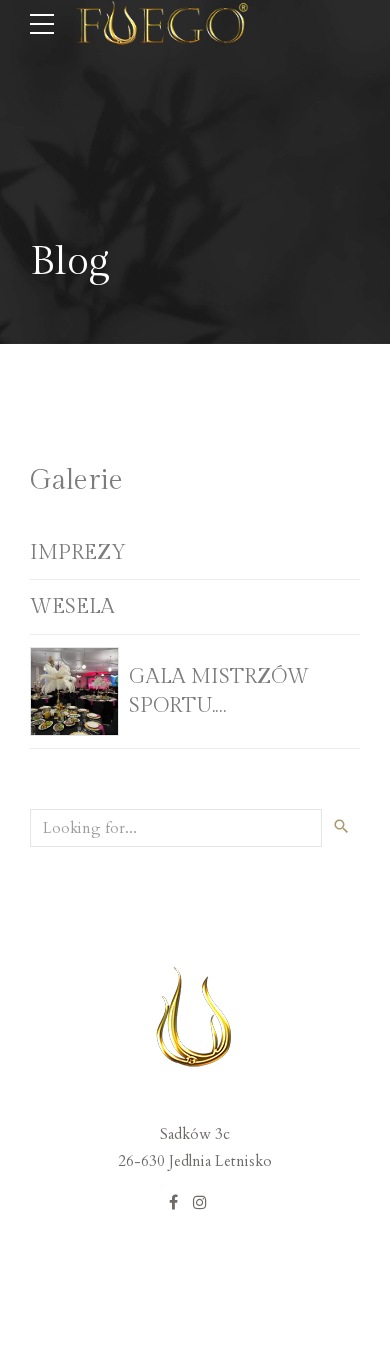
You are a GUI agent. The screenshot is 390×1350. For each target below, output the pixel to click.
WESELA (72, 606)
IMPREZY (78, 552)
